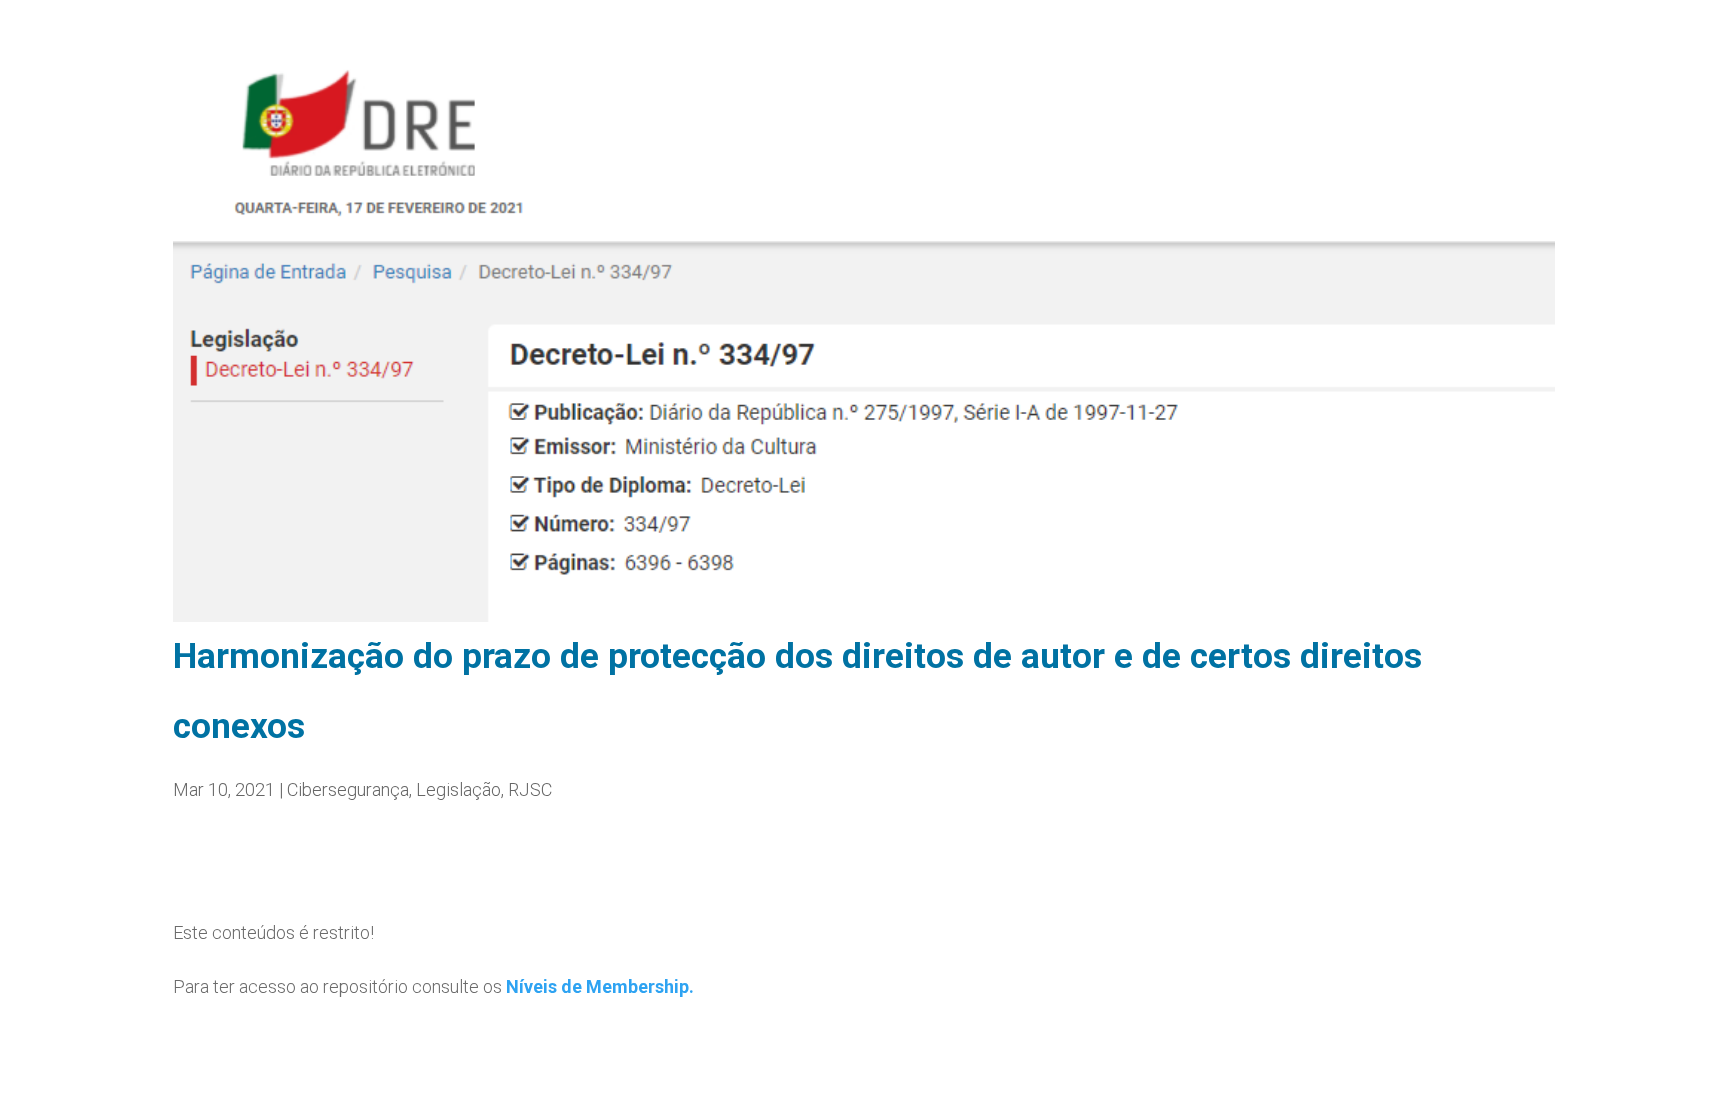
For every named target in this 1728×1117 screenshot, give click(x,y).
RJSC (530, 789)
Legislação (458, 789)
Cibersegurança (348, 789)
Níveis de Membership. (600, 986)
